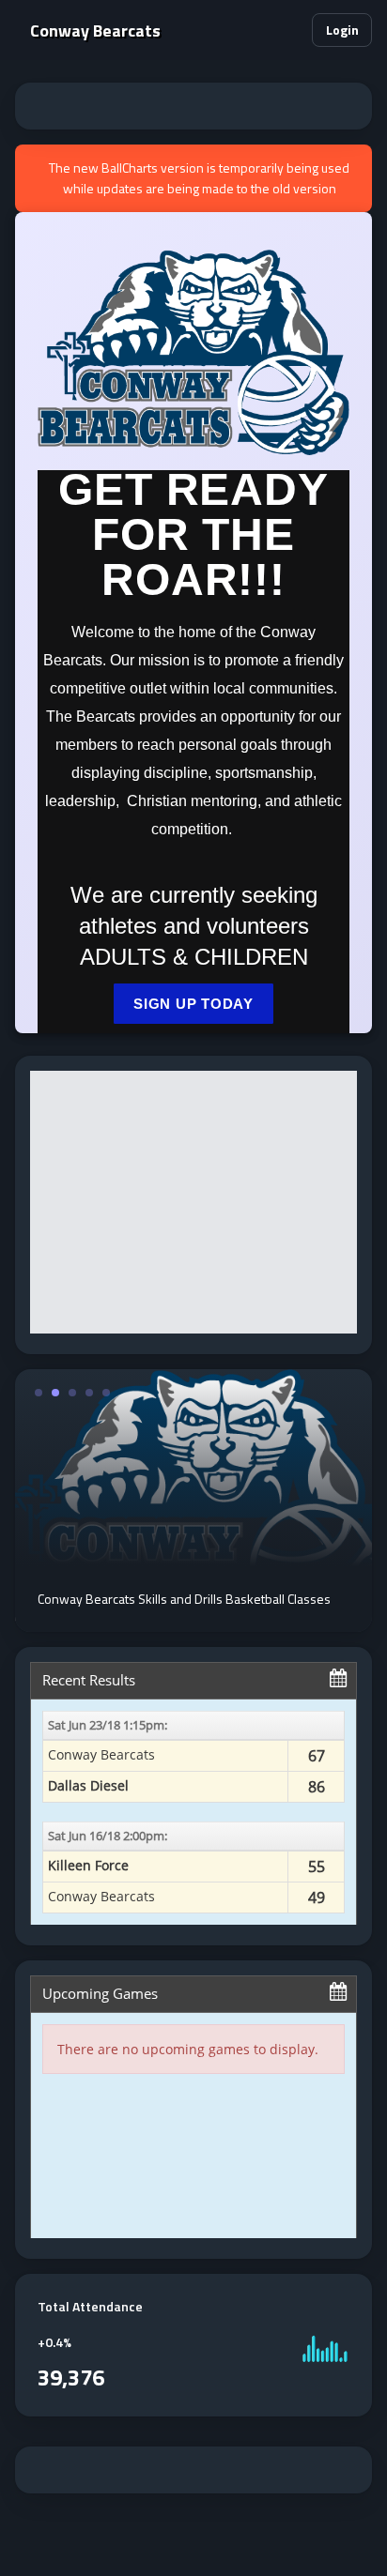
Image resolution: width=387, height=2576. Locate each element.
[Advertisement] (193, 106)
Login (342, 30)
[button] (290, 30)
